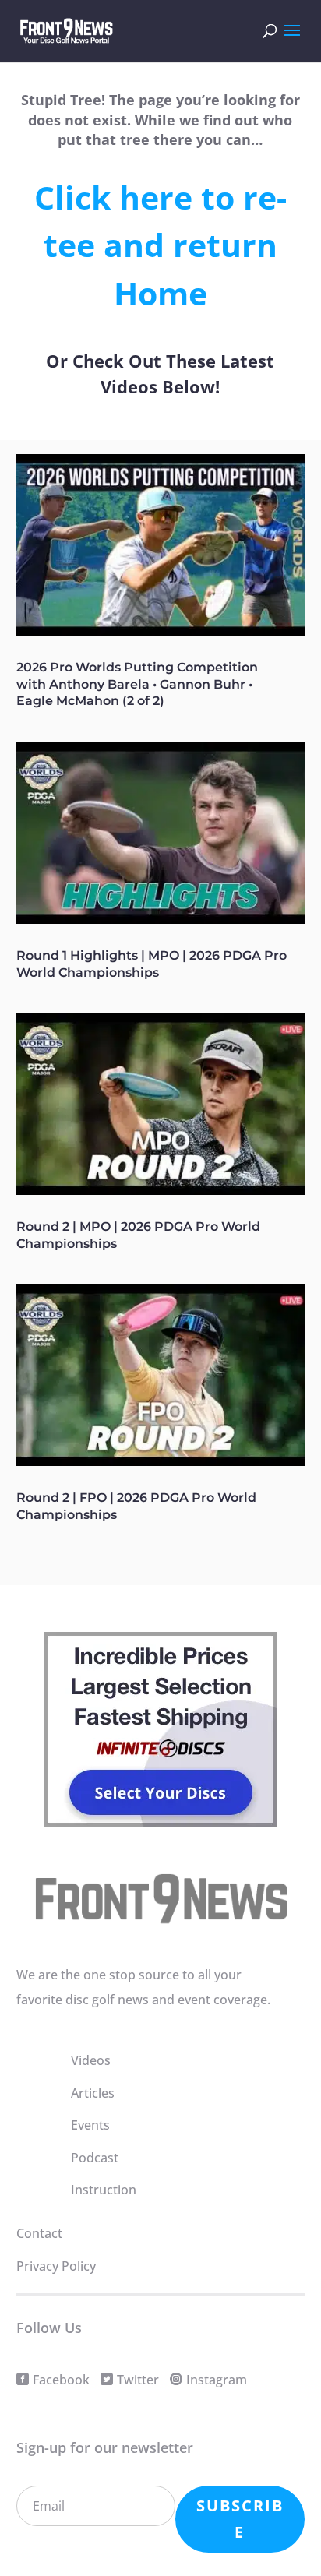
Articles (93, 2093)
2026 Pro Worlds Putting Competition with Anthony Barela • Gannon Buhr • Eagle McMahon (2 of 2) (137, 684)
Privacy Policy (56, 2266)
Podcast (95, 2158)
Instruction (104, 2190)
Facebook (61, 2380)
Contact (39, 2233)
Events (90, 2125)
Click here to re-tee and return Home (160, 245)
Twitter (138, 2380)
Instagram (217, 2380)
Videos (91, 2060)
